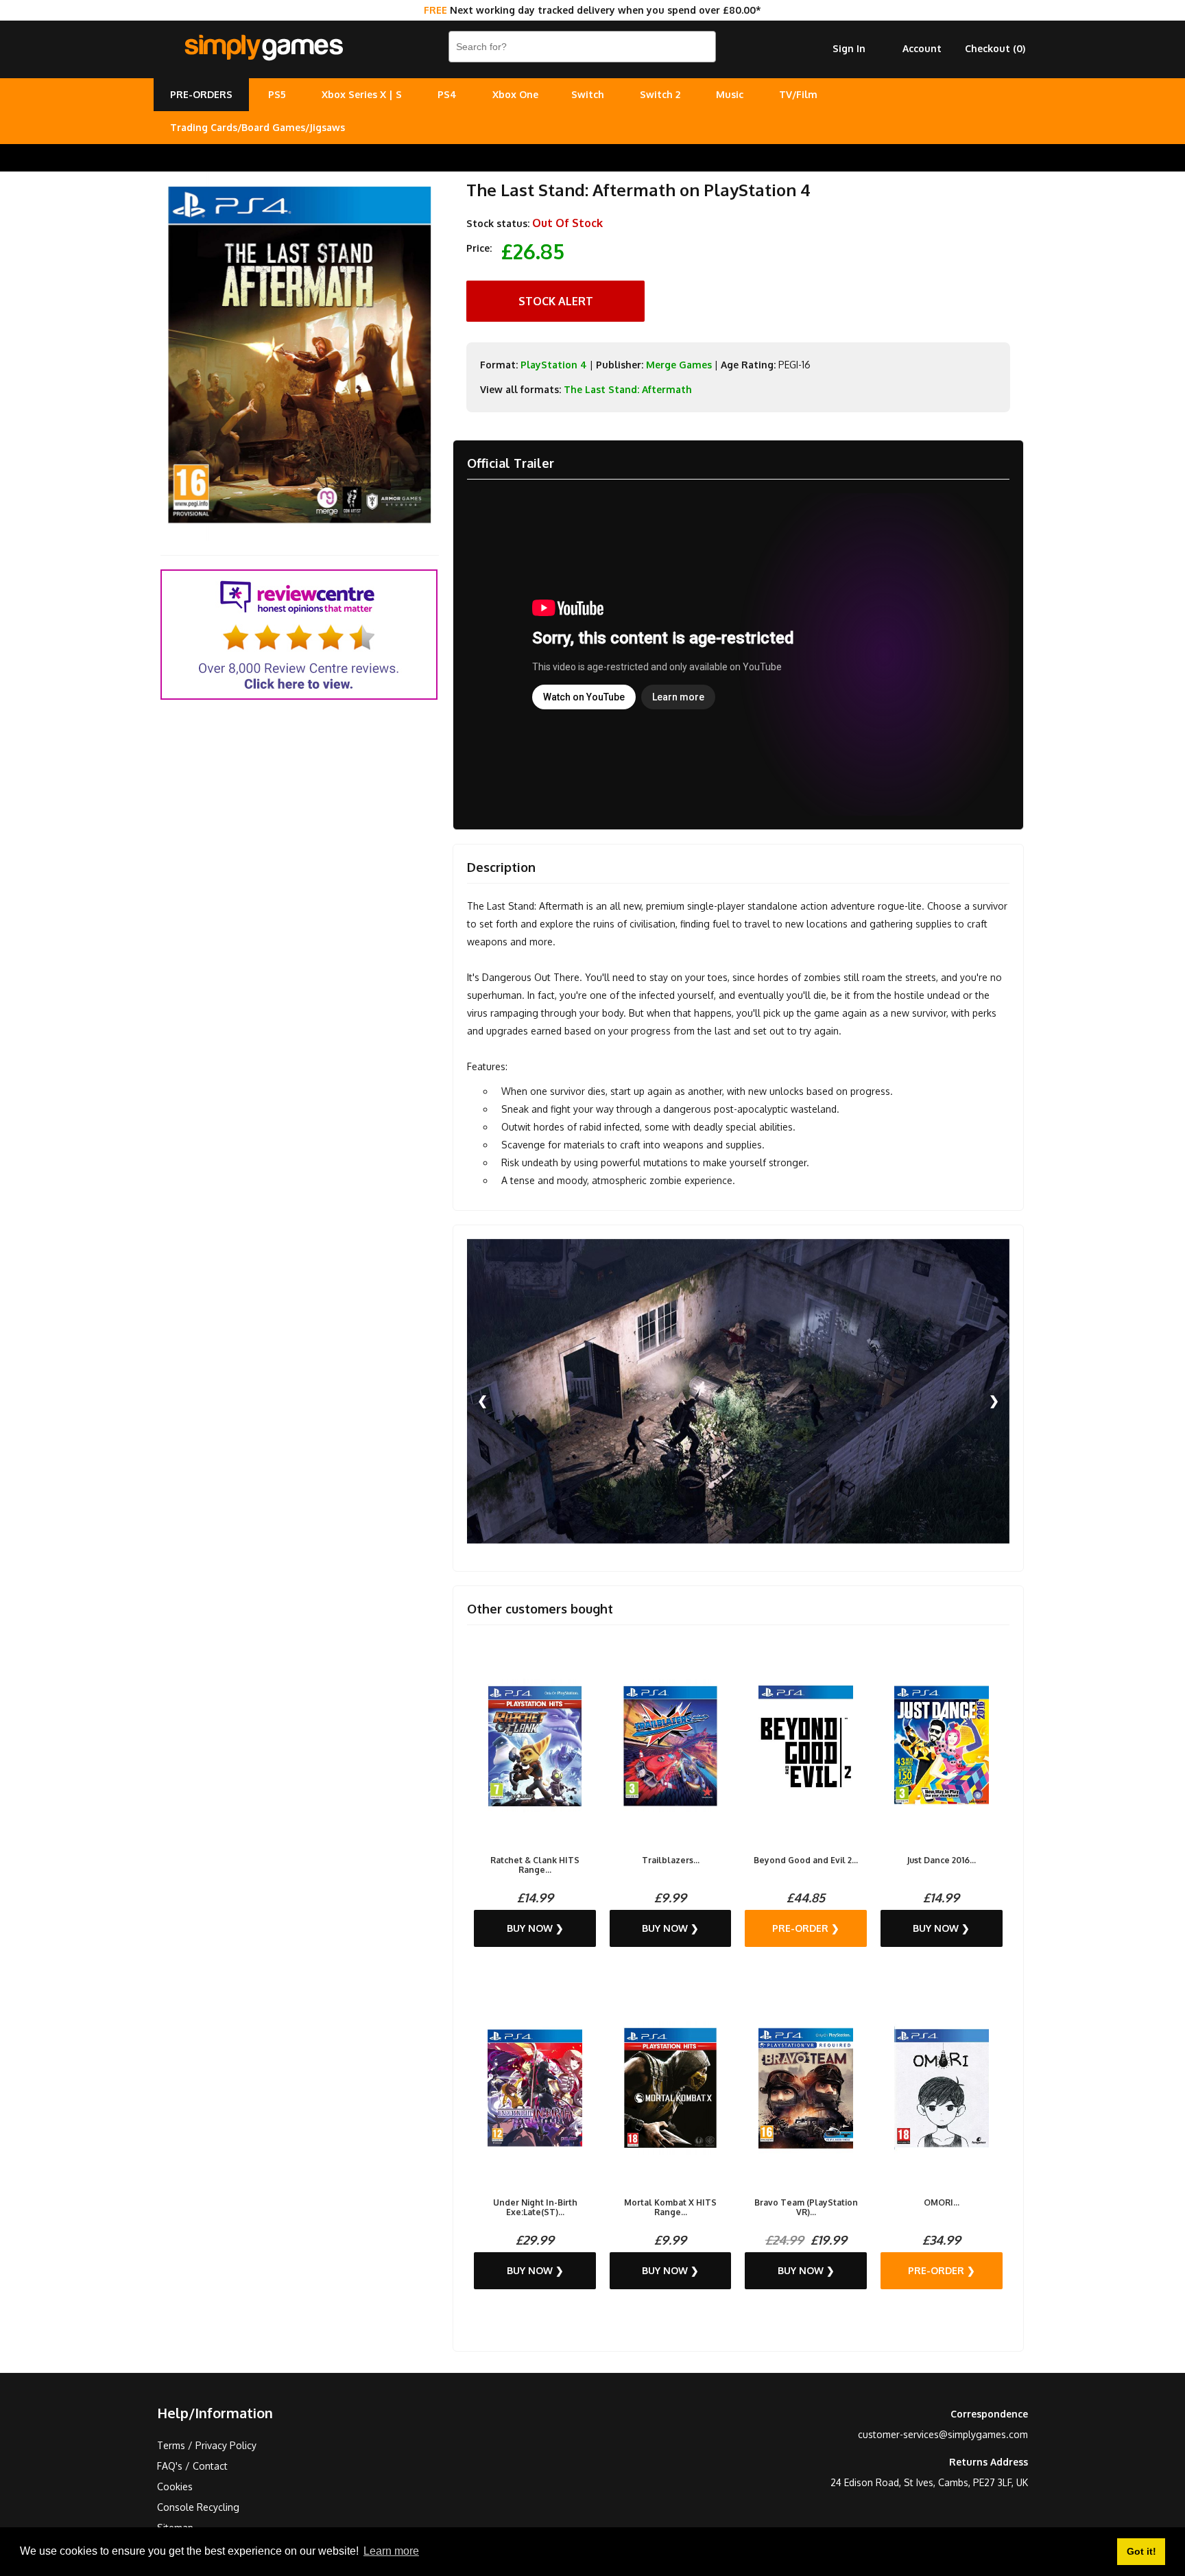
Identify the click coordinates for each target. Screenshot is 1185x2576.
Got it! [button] (1141, 2551)
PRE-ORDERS (201, 94)
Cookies (175, 2486)
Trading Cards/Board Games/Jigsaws (258, 127)
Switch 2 (660, 94)
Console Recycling (198, 2507)
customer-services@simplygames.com (943, 2434)
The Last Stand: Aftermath (628, 389)
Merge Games (679, 365)
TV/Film (798, 94)
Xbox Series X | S (362, 94)
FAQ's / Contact (192, 2466)
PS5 (277, 94)
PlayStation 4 (554, 365)
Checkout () (995, 48)
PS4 (447, 94)
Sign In (849, 48)
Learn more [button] (391, 2551)
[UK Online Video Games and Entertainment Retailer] (263, 48)
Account (922, 48)
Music (730, 94)
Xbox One (515, 94)
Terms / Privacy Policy (207, 2445)
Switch (588, 94)
